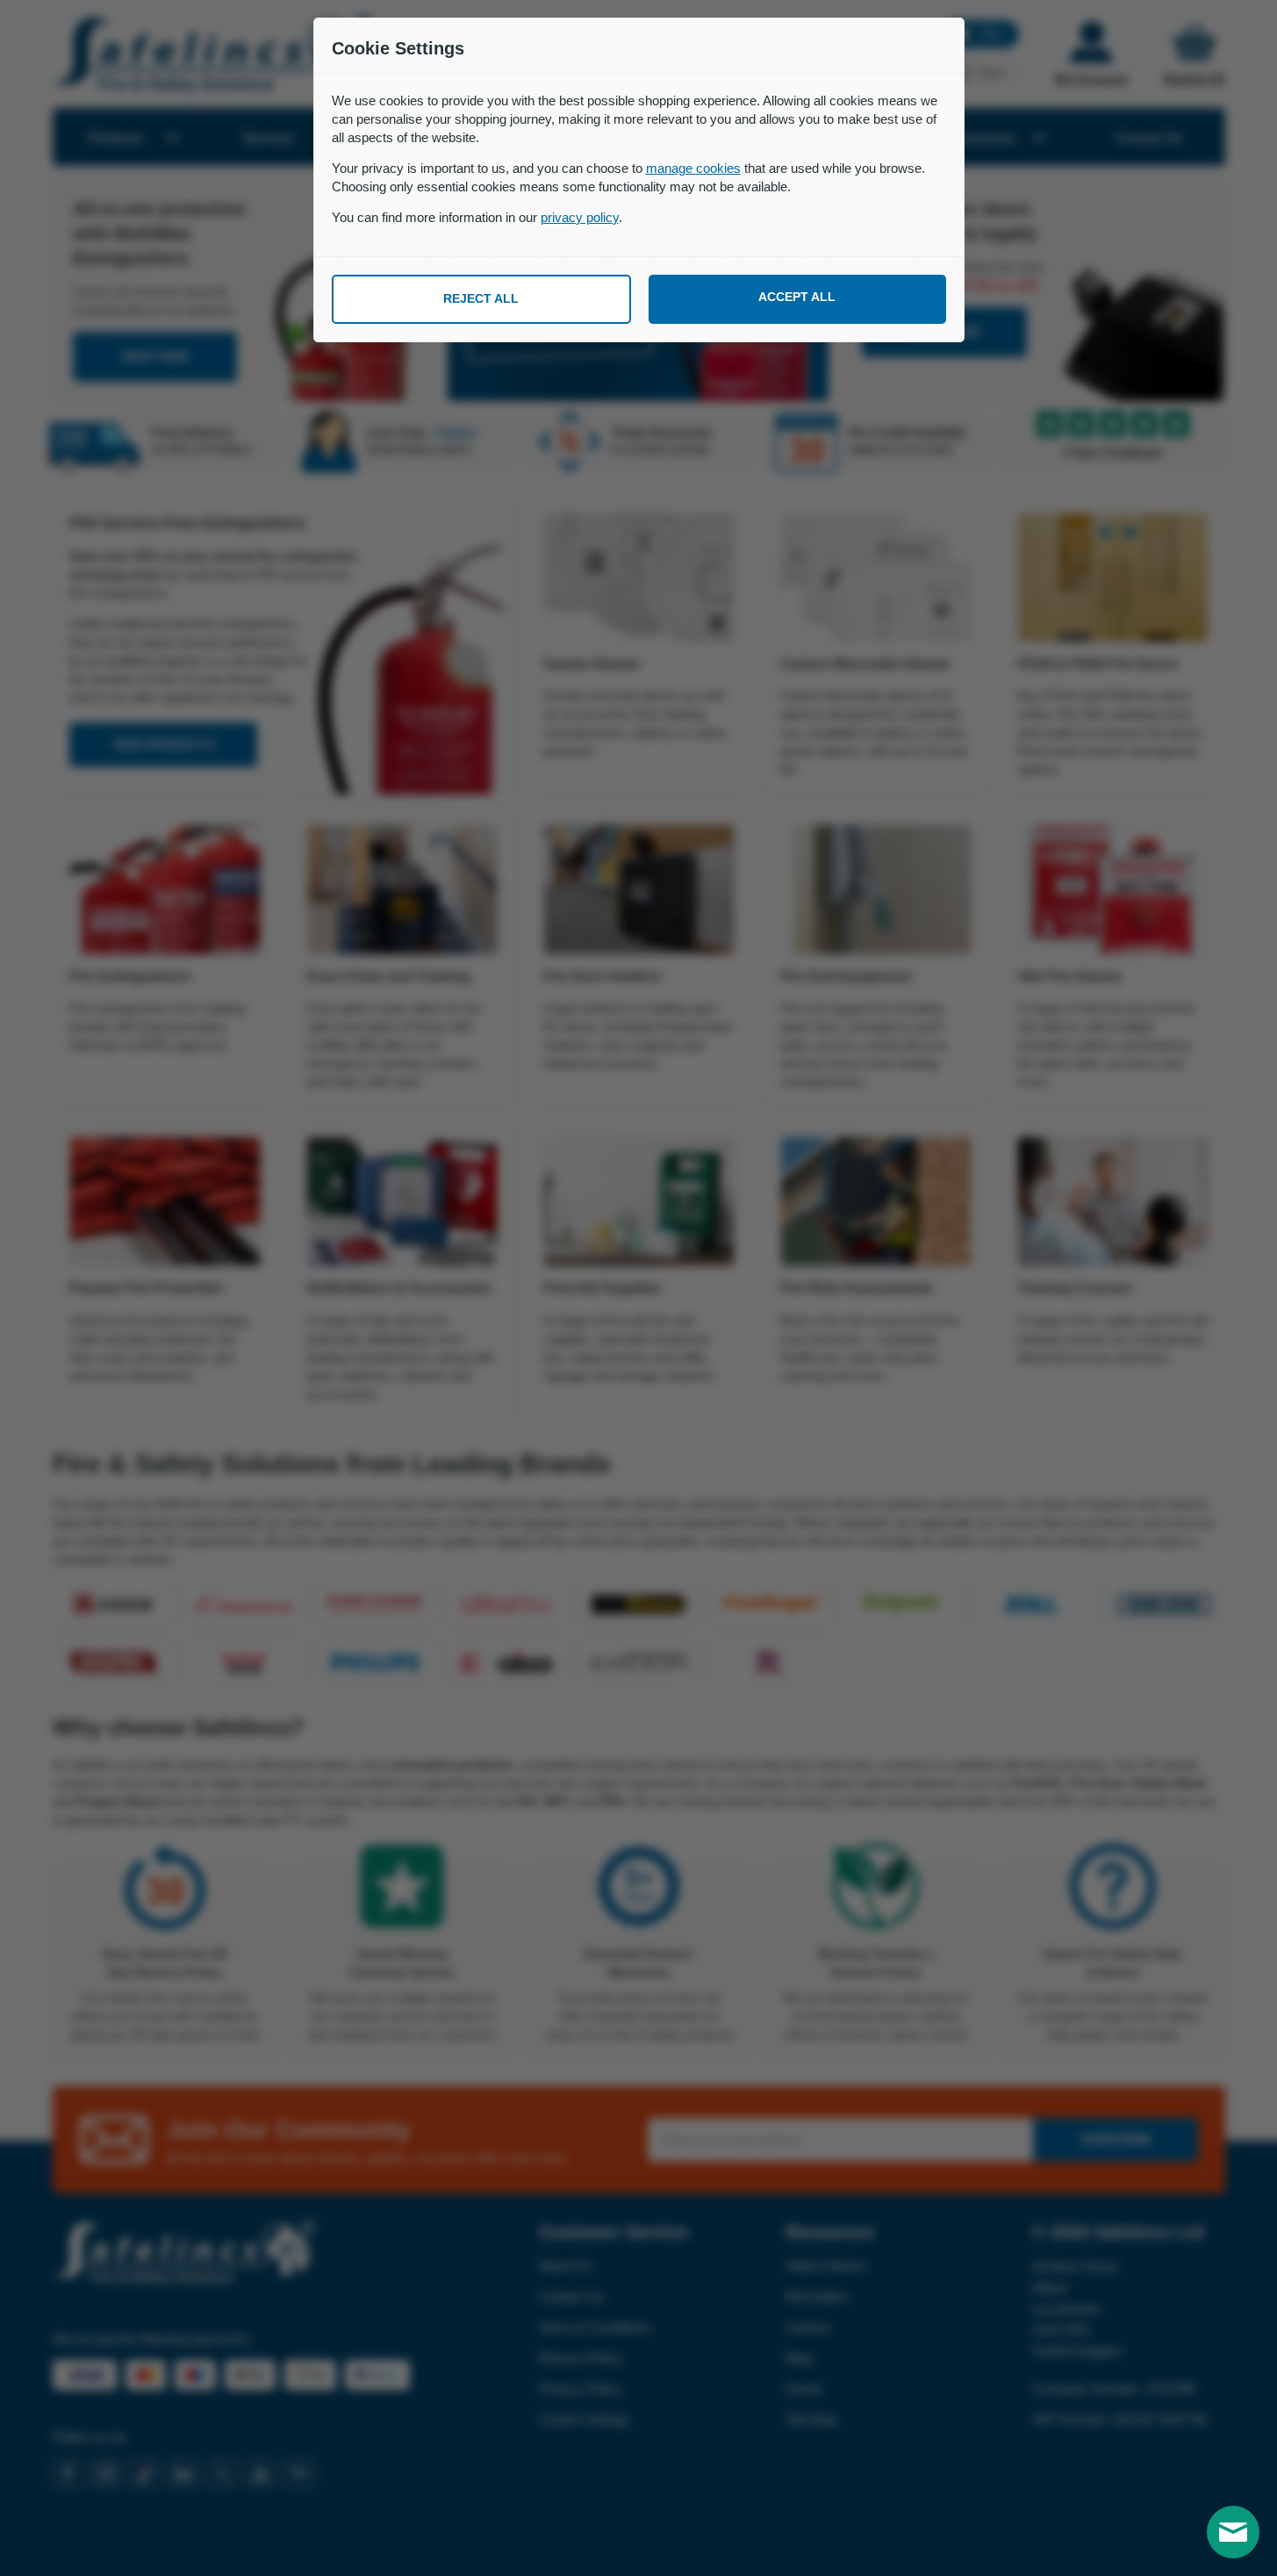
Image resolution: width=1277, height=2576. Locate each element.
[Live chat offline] (1233, 2532)
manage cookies (693, 168)
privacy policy (580, 217)
